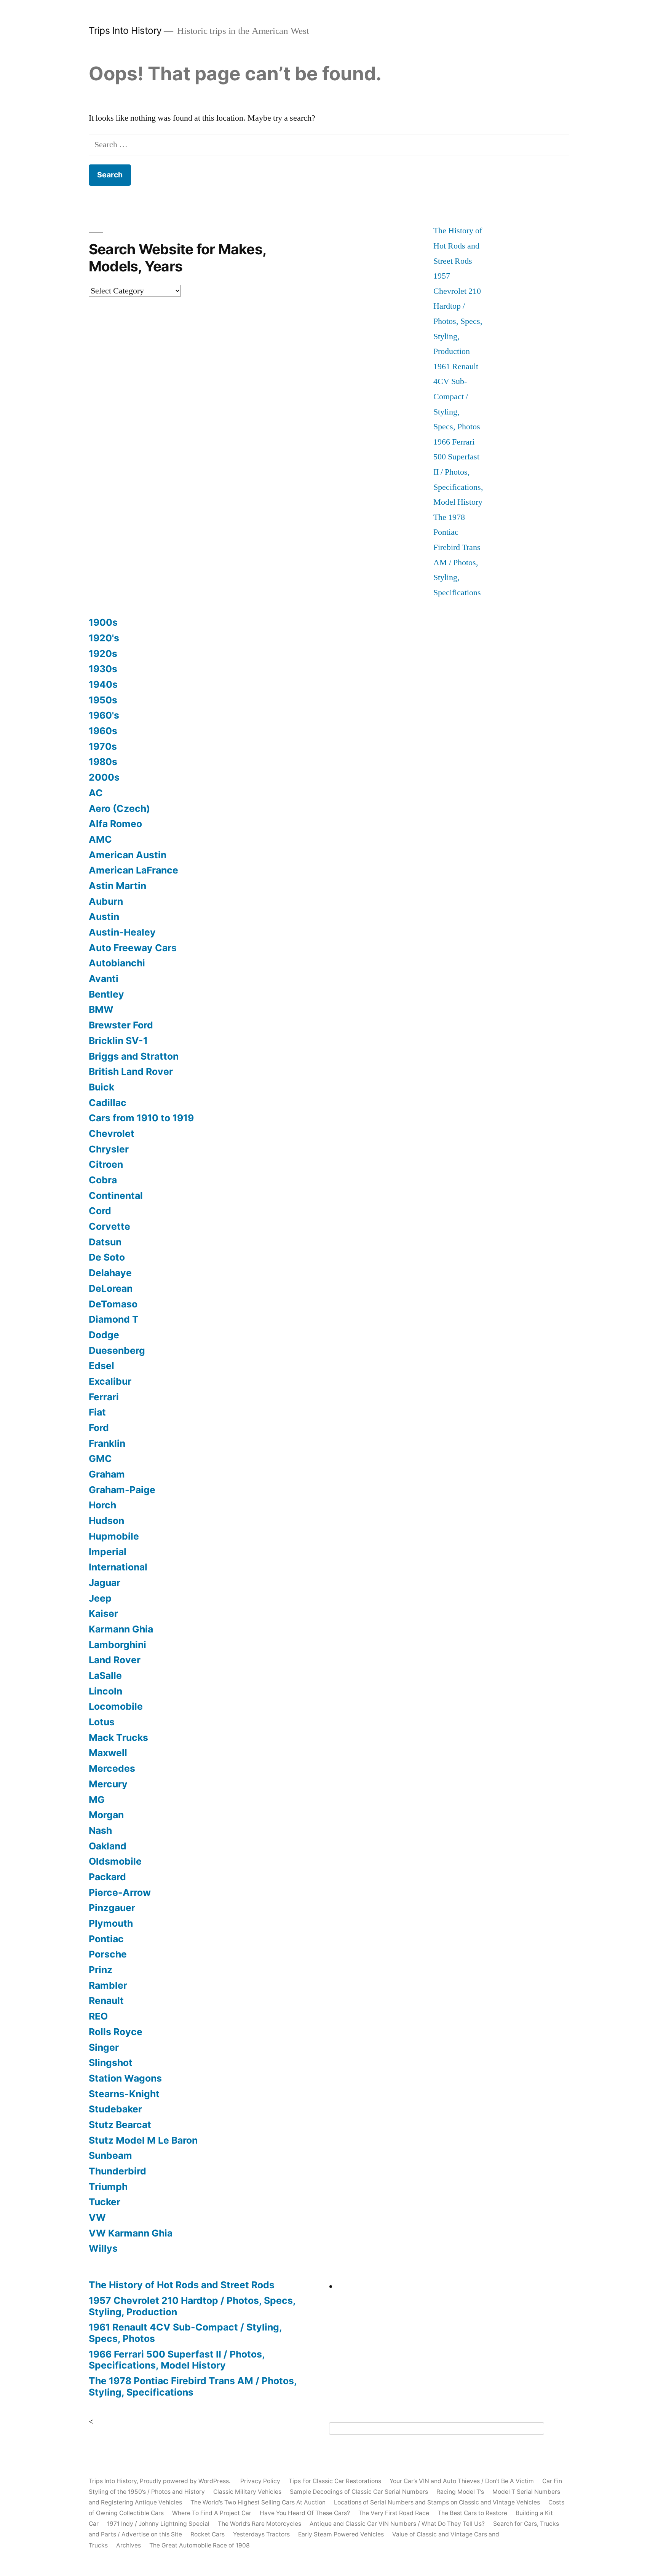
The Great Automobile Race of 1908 (200, 2545)
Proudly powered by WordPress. (186, 2481)
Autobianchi (117, 963)
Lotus (102, 1722)
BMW (101, 1009)
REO (98, 2016)
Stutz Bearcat (120, 2125)
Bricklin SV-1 (118, 1041)
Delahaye (110, 1273)
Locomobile (116, 1706)
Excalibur (110, 1381)
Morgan (106, 1815)
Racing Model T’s (460, 2492)
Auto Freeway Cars (133, 948)
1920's (104, 638)
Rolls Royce (116, 2032)
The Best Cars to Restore (472, 2513)
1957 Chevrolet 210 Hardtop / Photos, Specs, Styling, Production (192, 2306)
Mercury (108, 1784)
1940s (103, 684)
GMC (100, 1459)
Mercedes (112, 1768)
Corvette (109, 1226)
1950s (103, 700)
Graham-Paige (122, 1490)
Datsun (105, 1242)
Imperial (108, 1552)
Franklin (107, 1443)
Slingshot (111, 2063)
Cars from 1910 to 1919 (141, 1118)
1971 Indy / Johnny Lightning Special (158, 2524)
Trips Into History (125, 30)
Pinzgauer (112, 1908)
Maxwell (108, 1753)
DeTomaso (113, 1304)
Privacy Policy (260, 2481)
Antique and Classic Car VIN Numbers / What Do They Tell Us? (397, 2524)
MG (97, 1800)
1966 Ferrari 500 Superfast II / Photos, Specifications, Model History (458, 472)
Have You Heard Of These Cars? (305, 2513)
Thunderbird (117, 2171)
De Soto (107, 1257)
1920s (103, 654)
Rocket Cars (208, 2534)
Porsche (108, 1954)
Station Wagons (125, 2078)
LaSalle (105, 1675)
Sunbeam (110, 2155)
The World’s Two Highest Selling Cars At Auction (258, 2502)
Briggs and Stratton (134, 1056)
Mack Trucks (118, 1738)
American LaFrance (133, 870)
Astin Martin (117, 886)
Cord (100, 1211)
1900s (103, 622)
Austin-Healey (122, 932)
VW (97, 2217)
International (118, 1567)
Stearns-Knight (124, 2094)
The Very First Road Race (394, 2513)
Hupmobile (114, 1536)
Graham (107, 1474)
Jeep (100, 1598)
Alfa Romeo (115, 824)
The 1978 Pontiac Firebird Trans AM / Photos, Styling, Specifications (193, 2386)
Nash (100, 1830)
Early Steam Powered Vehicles (341, 2534)
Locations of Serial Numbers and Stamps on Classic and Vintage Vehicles (437, 2502)
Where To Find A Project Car (212, 2513)
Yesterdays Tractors (261, 2534)
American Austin (128, 855)
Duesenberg (117, 1350)
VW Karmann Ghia (131, 2233)
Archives (129, 2545)
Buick (101, 1087)
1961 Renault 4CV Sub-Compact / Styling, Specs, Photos (457, 397)
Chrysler (109, 1149)
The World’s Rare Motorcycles (260, 2524)
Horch (102, 1505)
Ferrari (104, 1397)
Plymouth (111, 1923)
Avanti (104, 979)
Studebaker (115, 2109)
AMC (100, 839)
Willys (103, 2248)
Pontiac (106, 1939)
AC (96, 793)
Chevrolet (112, 1133)
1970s (103, 746)
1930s (103, 669)
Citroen (106, 1164)
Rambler (108, 1985)
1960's (104, 715)
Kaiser (103, 1613)
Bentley (106, 994)
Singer (104, 2047)
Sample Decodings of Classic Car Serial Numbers (359, 2492)
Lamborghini (117, 1645)
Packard (107, 1877)
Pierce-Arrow (120, 1892)
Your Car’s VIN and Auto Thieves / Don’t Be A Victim (462, 2481)
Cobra (103, 1180)
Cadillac (108, 1103)
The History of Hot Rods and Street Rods (458, 246)
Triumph (108, 2187)
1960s (103, 731)
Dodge (104, 1335)
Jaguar (105, 1583)
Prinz (101, 1970)
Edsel (101, 1366)
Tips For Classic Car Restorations (335, 2481)
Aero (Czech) (119, 808)
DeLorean (111, 1288)
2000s (104, 777)
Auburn (106, 901)
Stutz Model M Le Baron (143, 2140)
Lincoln (105, 1691)
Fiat (97, 1412)
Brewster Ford (121, 1025)
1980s (103, 762)
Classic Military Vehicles (247, 2492)
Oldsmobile (115, 1861)
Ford (99, 1428)
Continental (116, 1196)
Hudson (106, 1521)
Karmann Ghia (121, 1629)
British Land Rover (131, 1071)
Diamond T (114, 1319)
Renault (106, 2001)
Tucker (105, 2202)
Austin (104, 917)
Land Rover (115, 1660)
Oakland (108, 1846)
